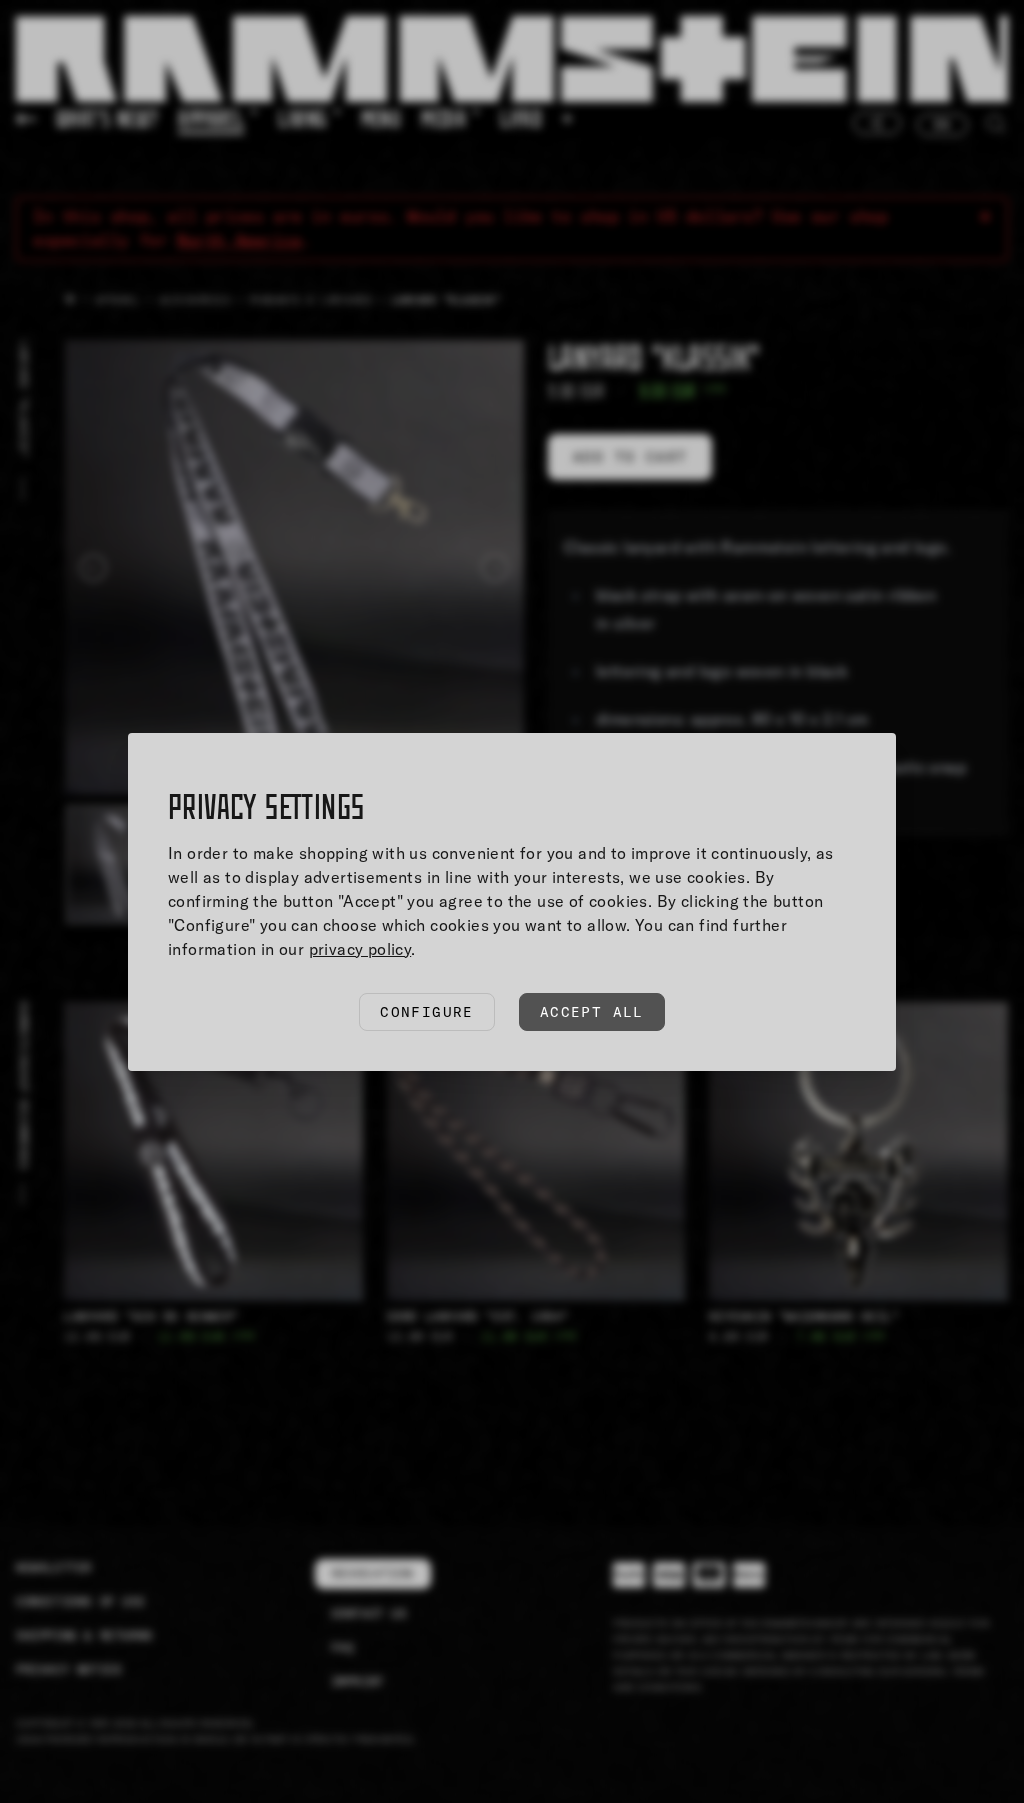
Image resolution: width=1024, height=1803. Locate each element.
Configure (427, 1012)
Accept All (592, 1012)
